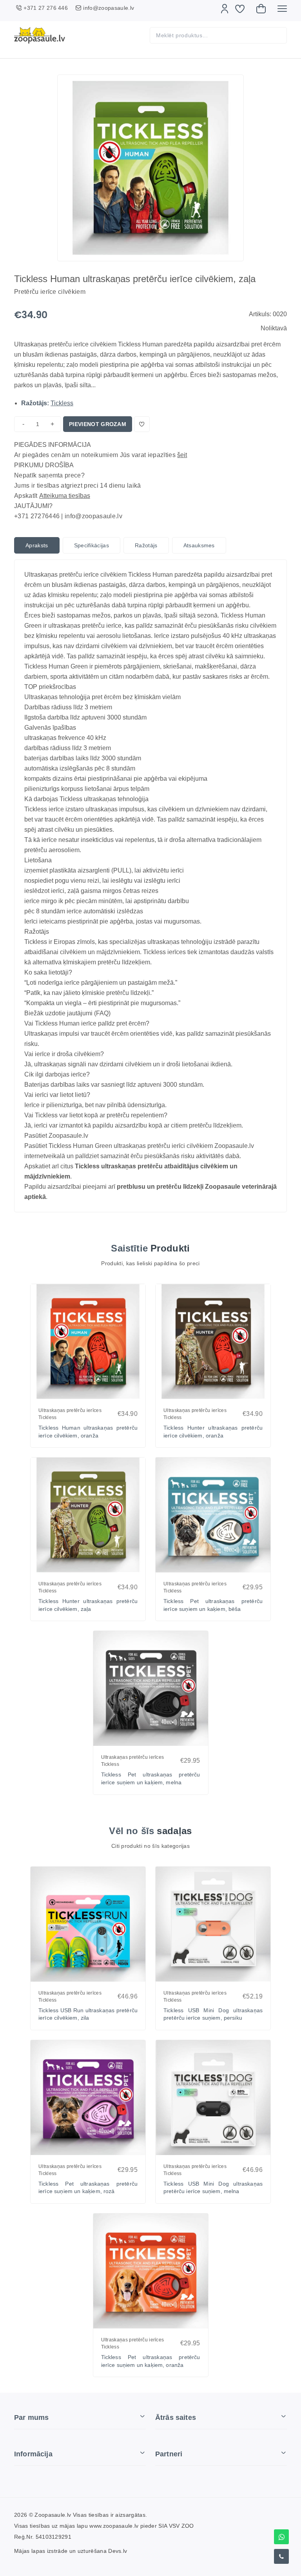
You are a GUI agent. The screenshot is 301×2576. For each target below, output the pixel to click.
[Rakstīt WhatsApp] (281, 2537)
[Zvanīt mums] (281, 2556)
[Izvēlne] (282, 9)
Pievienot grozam (98, 424)
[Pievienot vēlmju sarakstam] (142, 424)
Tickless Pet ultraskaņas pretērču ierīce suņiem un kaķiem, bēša (213, 1605)
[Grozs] (261, 9)
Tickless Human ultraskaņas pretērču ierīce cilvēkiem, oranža (88, 1432)
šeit (182, 455)
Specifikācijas (92, 545)
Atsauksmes (199, 545)
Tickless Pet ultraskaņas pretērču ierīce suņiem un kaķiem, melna (151, 1778)
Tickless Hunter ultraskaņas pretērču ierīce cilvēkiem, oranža (213, 1432)
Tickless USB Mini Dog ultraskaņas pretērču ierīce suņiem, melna (213, 2188)
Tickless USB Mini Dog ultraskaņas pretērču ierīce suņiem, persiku (213, 2014)
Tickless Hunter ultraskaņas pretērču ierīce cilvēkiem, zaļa (88, 1605)
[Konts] (225, 9)
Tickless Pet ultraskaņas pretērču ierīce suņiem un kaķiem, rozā (88, 2188)
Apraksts (37, 545)
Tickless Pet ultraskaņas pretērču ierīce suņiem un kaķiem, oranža (151, 2361)
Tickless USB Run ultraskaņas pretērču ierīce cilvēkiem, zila (88, 2014)
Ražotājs (146, 545)
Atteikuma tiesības (65, 496)
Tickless (62, 403)
